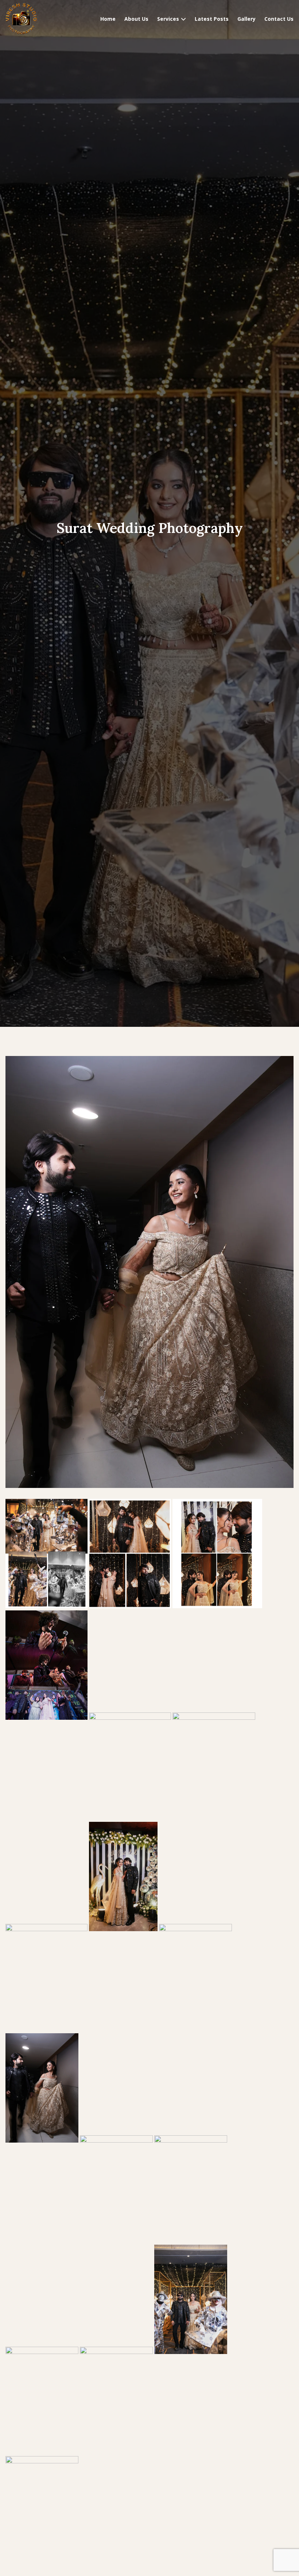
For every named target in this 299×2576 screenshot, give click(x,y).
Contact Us (279, 19)
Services (168, 19)
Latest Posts (212, 19)
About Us (136, 19)
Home (108, 19)
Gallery (246, 19)
